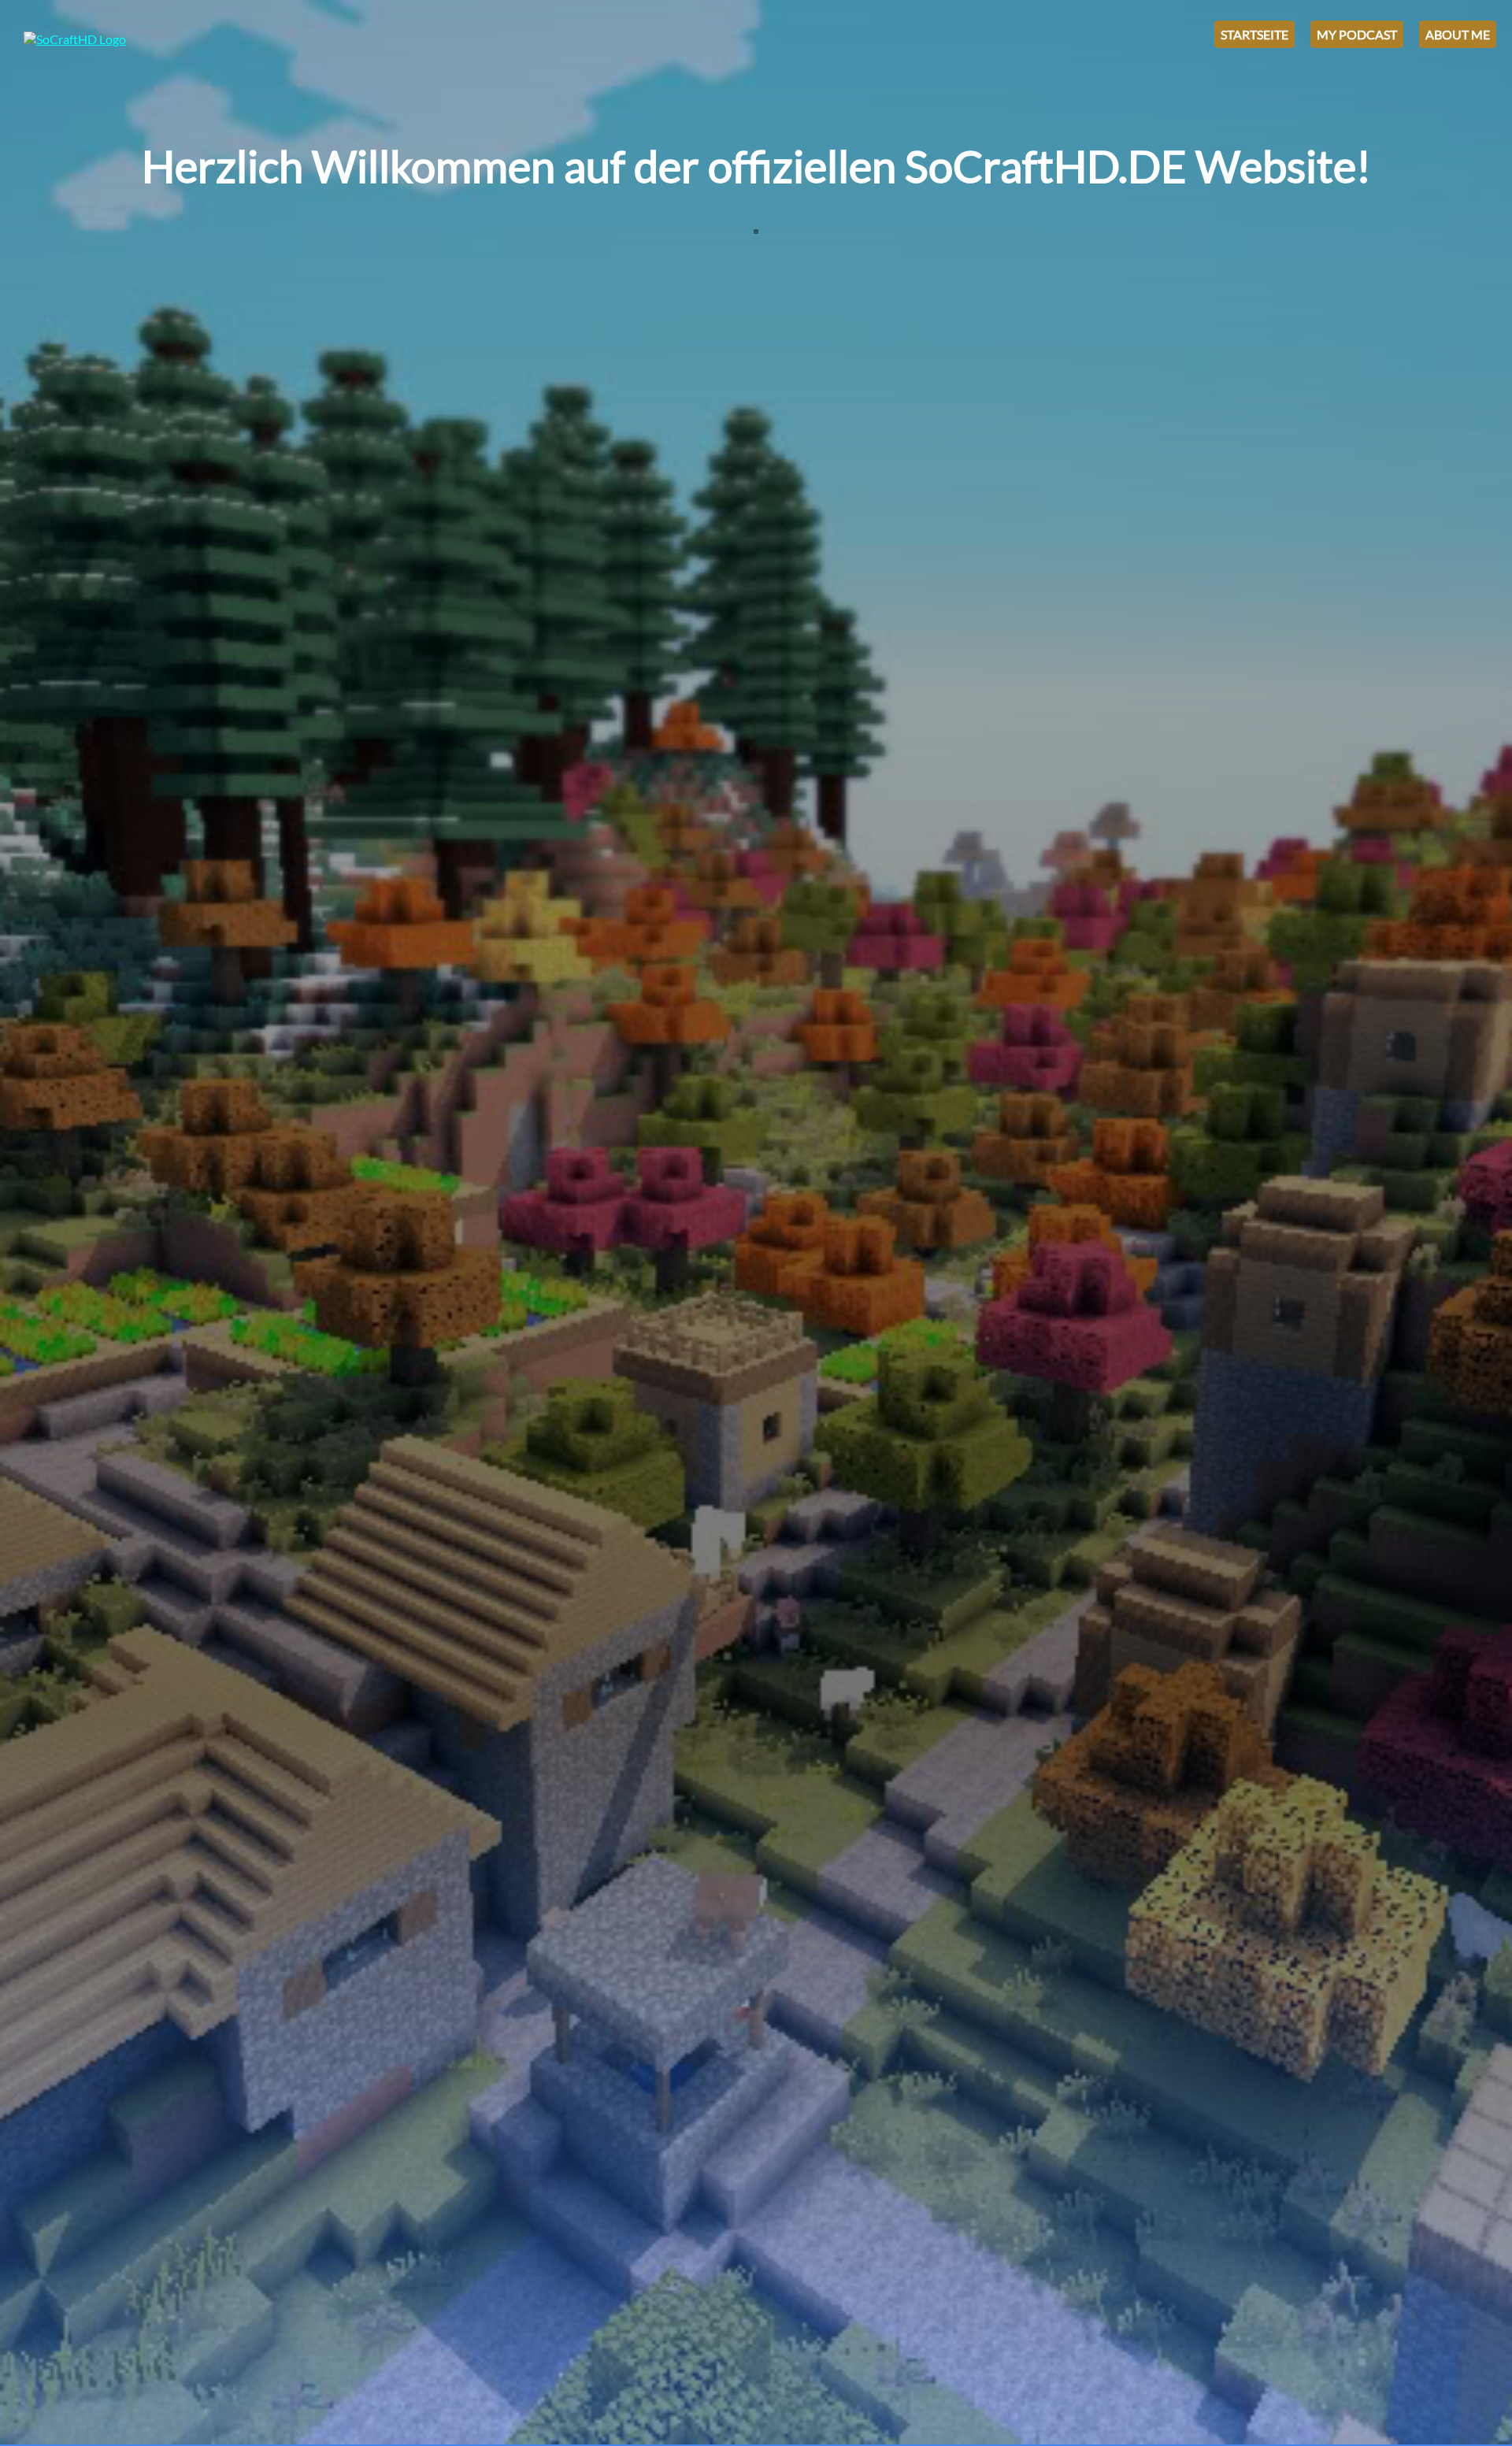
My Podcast (1357, 34)
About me (1458, 34)
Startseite (1254, 34)
